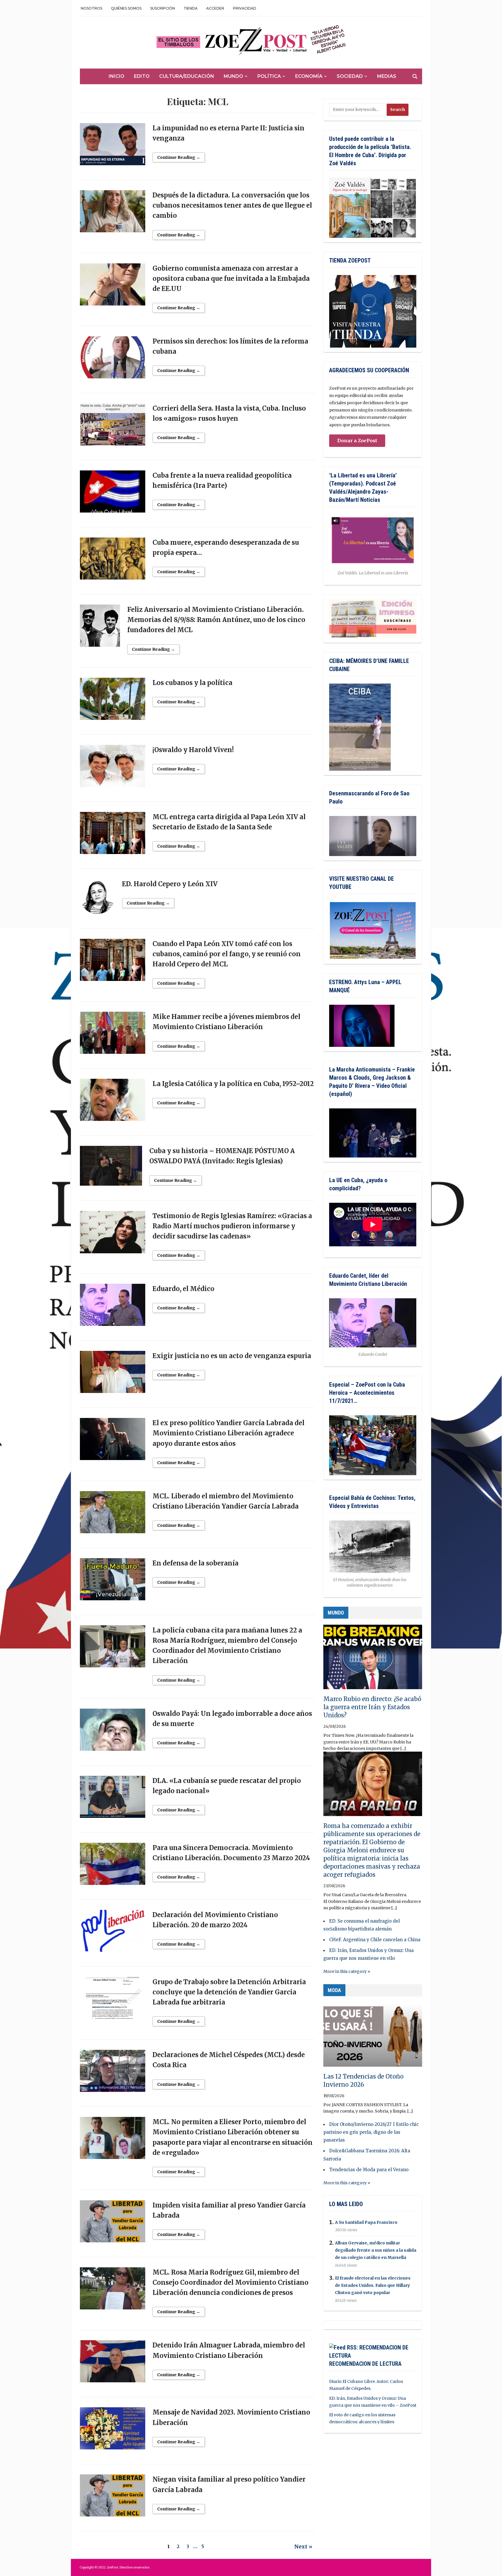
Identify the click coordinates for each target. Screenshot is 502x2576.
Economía (309, 76)
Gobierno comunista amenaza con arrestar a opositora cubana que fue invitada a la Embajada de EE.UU (231, 278)
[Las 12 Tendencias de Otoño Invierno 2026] (373, 2037)
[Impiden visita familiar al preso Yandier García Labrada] (113, 2224)
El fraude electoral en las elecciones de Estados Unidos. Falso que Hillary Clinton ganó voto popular (373, 2285)
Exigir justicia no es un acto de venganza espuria (232, 1356)
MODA (334, 1990)
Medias (387, 76)
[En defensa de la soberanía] (113, 1582)
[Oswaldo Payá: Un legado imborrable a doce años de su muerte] (113, 1732)
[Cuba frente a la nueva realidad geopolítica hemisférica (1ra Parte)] (113, 494)
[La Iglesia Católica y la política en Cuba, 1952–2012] (113, 1103)
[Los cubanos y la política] (113, 701)
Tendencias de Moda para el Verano (369, 2170)
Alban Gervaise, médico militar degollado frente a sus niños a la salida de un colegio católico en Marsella (376, 2250)
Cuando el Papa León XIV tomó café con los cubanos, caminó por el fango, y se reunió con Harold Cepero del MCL (227, 954)
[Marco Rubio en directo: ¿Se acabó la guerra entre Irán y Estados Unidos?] (373, 1660)
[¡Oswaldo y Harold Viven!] (113, 768)
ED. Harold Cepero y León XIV (170, 884)
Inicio (116, 76)
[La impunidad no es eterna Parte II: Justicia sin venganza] (113, 147)
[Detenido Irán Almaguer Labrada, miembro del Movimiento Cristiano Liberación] (113, 2364)
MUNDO (336, 1613)
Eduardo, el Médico (183, 1289)
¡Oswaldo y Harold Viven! (193, 750)
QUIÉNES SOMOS (126, 8)
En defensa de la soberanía (196, 1563)
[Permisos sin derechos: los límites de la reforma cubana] (113, 360)
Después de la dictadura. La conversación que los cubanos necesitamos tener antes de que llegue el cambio (232, 205)
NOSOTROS (92, 8)
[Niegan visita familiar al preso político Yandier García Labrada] (113, 2498)
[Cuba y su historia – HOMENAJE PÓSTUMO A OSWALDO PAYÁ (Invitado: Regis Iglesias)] (111, 1169)
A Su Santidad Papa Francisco (366, 2222)
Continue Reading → (179, 157)
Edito (142, 76)
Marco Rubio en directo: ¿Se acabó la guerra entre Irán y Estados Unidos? (372, 1707)
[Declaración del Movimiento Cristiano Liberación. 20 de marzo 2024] (113, 1933)
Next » (303, 2547)
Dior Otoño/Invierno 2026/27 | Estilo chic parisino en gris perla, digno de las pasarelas (371, 2132)
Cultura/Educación (187, 76)
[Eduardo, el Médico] (113, 1308)
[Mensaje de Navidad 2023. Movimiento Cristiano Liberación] (113, 2431)
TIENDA (191, 8)
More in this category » (347, 1971)
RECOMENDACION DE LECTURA (365, 2364)
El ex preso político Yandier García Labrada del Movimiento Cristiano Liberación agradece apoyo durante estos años (228, 1433)
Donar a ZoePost (357, 441)
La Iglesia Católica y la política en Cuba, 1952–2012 (233, 1084)
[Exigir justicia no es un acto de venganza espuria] (113, 1375)
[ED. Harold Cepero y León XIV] (97, 899)
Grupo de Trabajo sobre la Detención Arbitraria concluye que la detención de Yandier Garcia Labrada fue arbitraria (229, 1992)
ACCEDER (215, 8)
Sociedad (350, 76)
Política (269, 76)
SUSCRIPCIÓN (163, 8)
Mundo (233, 76)
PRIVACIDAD (245, 8)
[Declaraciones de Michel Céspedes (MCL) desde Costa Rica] (113, 2074)
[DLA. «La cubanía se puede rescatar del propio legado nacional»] (113, 1799)
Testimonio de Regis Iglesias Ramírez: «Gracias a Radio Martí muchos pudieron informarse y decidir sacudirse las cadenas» (232, 1226)
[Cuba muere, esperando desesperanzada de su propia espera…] (113, 561)
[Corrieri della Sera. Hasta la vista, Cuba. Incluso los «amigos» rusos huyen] (113, 427)
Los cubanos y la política (192, 683)
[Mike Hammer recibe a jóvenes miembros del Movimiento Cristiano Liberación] (113, 1036)
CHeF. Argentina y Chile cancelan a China (375, 1940)
